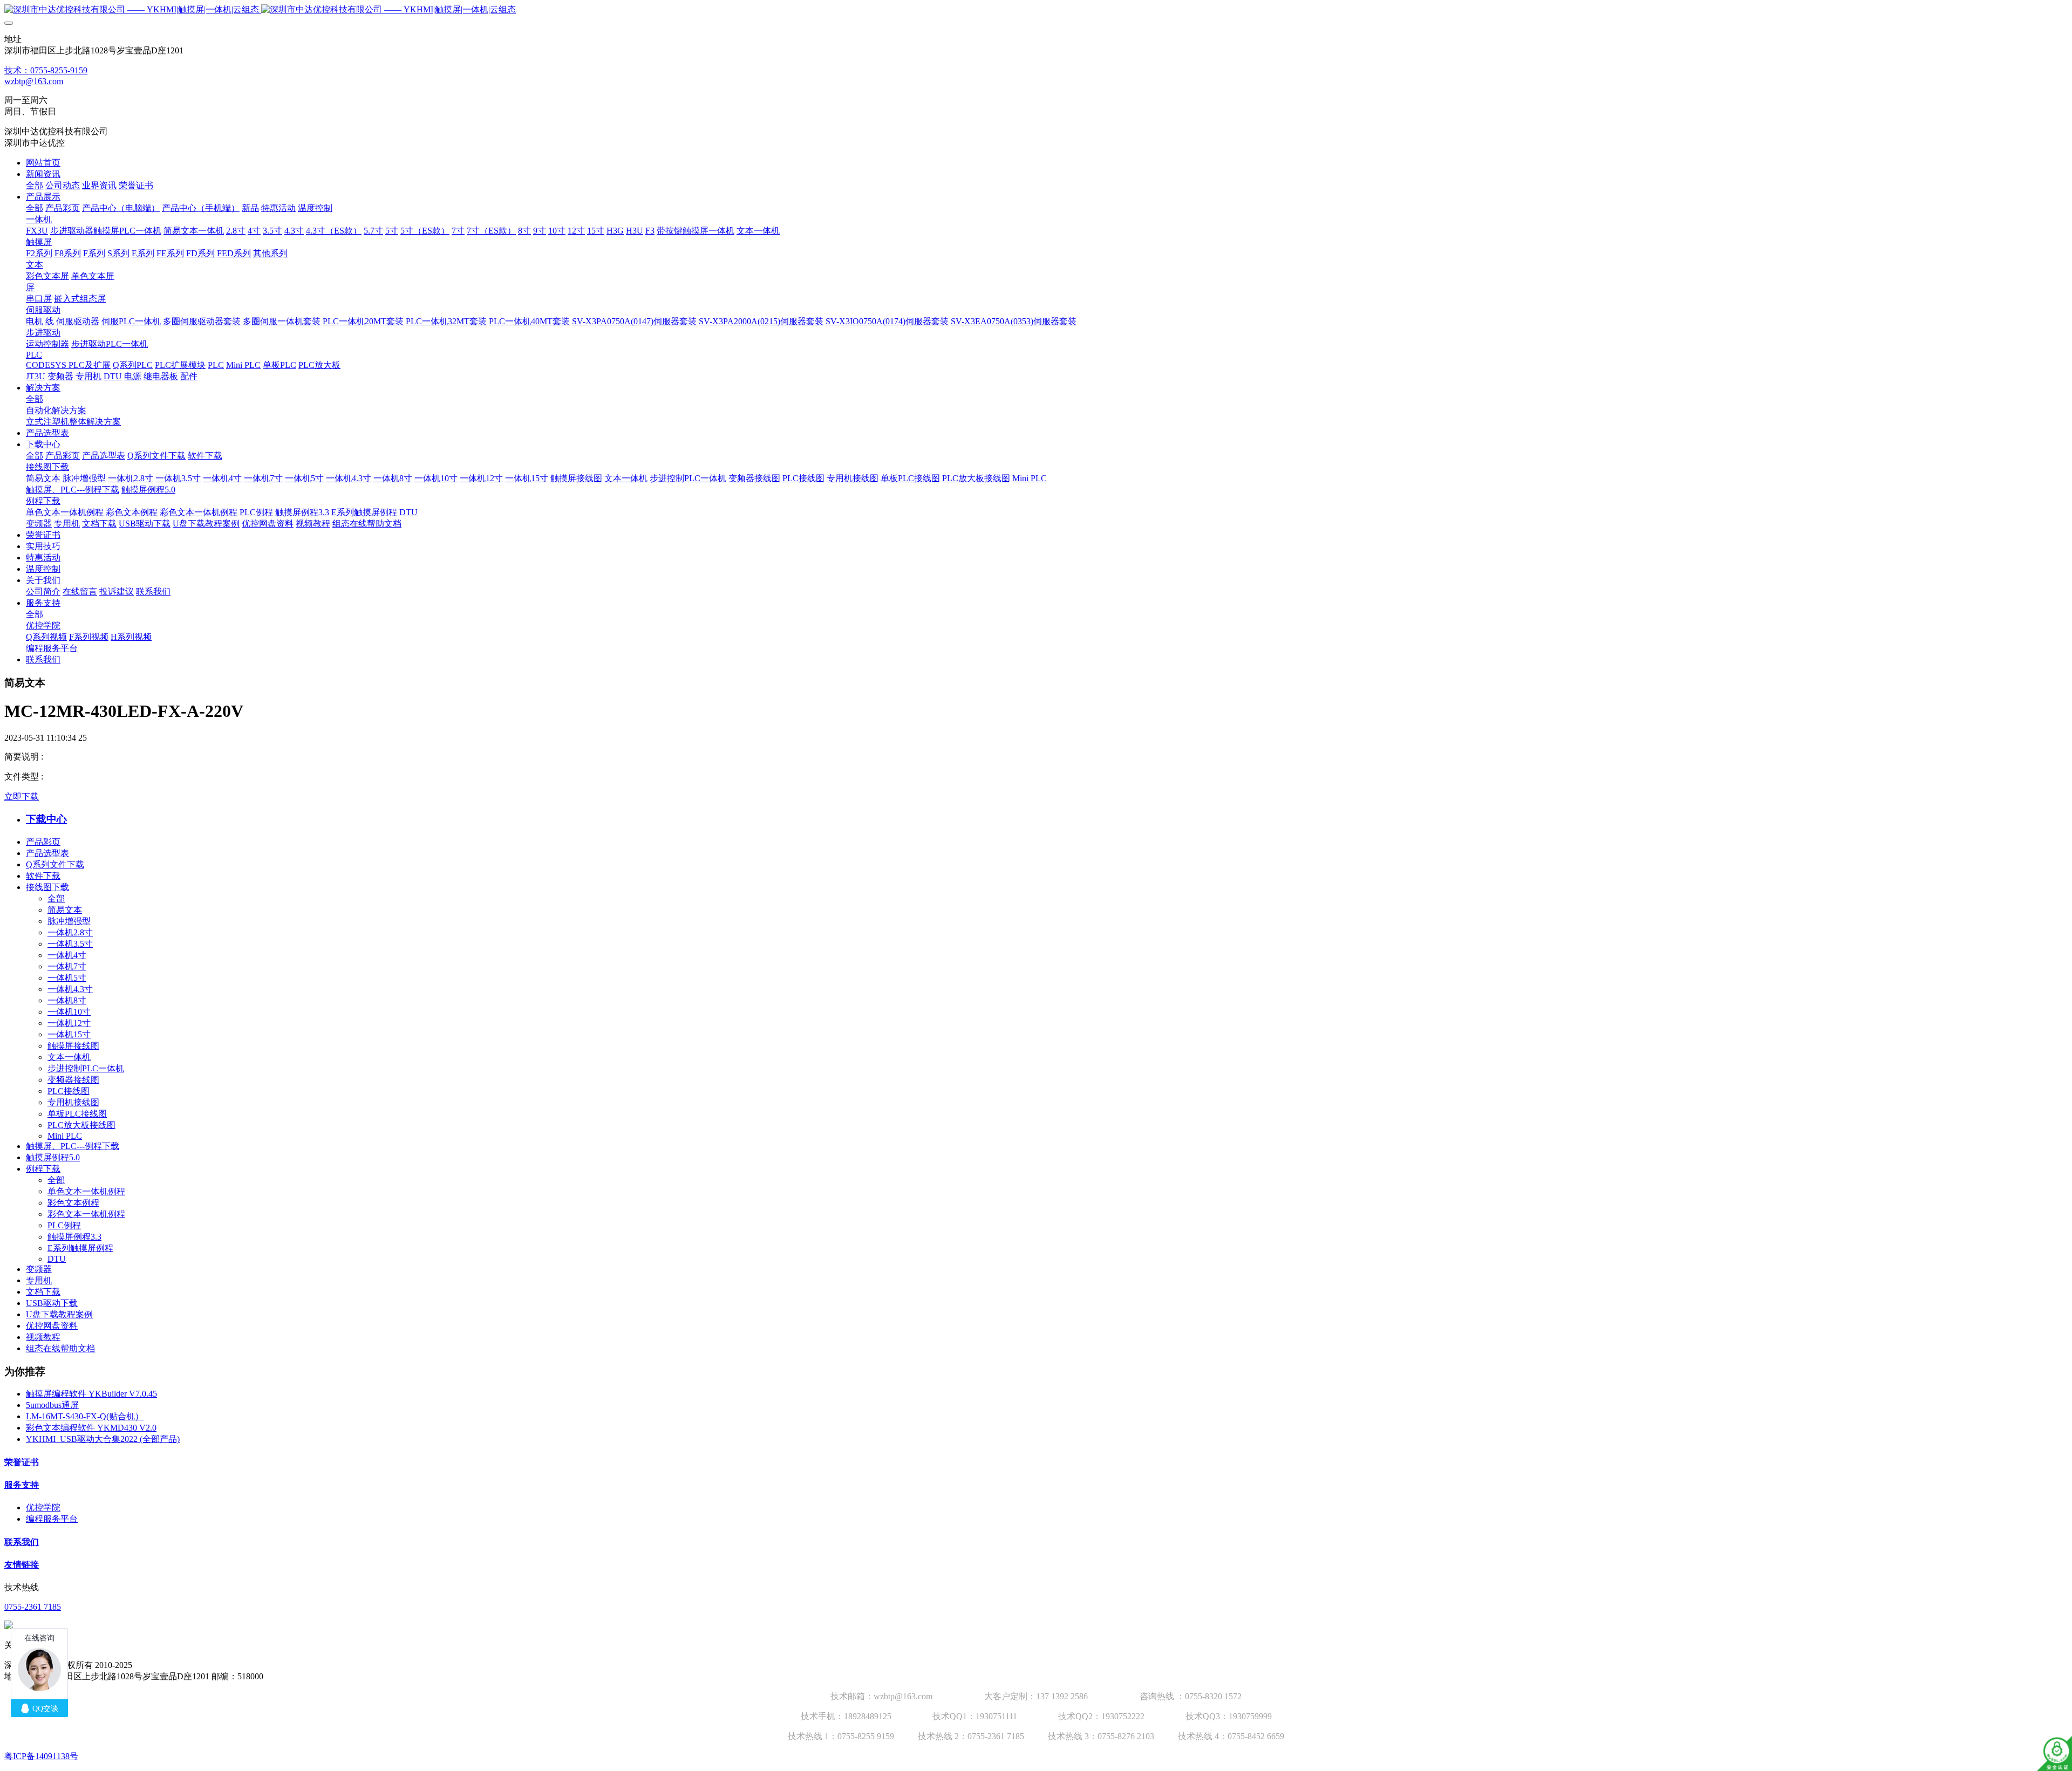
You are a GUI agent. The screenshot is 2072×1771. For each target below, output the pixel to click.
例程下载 (43, 1169)
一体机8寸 (67, 1000)
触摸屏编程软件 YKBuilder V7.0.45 (91, 1394)
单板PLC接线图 (77, 1114)
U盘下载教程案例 (59, 1314)
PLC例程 (64, 1225)
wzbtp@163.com (34, 81)
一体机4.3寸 (70, 989)
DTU (57, 1259)
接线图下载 (47, 887)
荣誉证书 (22, 1462)
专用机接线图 (73, 1102)
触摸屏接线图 (73, 1046)
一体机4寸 (67, 955)
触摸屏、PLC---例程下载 (73, 1146)
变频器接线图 (73, 1080)
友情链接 (22, 1565)
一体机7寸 (67, 966)
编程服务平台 (52, 1519)
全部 (35, 185)
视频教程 (43, 1337)
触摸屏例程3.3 (74, 1237)
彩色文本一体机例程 (86, 1214)
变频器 (39, 1269)
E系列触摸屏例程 (80, 1248)
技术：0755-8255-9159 (46, 70)
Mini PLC (65, 1136)
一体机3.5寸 (70, 944)
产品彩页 (43, 842)
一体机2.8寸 (70, 932)
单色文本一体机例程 (86, 1191)
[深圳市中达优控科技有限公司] (1036, 10)
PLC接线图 (69, 1091)
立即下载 (22, 796)
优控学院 (43, 1507)
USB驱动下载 (52, 1303)
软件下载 (43, 876)
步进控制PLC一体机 (86, 1068)
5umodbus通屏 (52, 1405)
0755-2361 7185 (33, 1607)
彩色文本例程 (73, 1203)
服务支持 (22, 1485)
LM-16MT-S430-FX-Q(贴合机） (85, 1416)
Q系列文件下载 (55, 864)
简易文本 (65, 910)
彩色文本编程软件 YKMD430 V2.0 (91, 1428)
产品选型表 (47, 853)
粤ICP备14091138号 (41, 1756)
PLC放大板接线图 (81, 1125)
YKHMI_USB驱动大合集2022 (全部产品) (103, 1439)
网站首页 (43, 163)
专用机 (39, 1280)
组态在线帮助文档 (60, 1348)
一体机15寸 (69, 1034)
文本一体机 (69, 1057)
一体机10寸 (69, 1012)
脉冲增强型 (69, 921)
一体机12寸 (69, 1023)
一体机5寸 (67, 978)
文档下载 (43, 1292)
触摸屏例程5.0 (53, 1157)
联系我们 (22, 1542)
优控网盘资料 (52, 1326)
